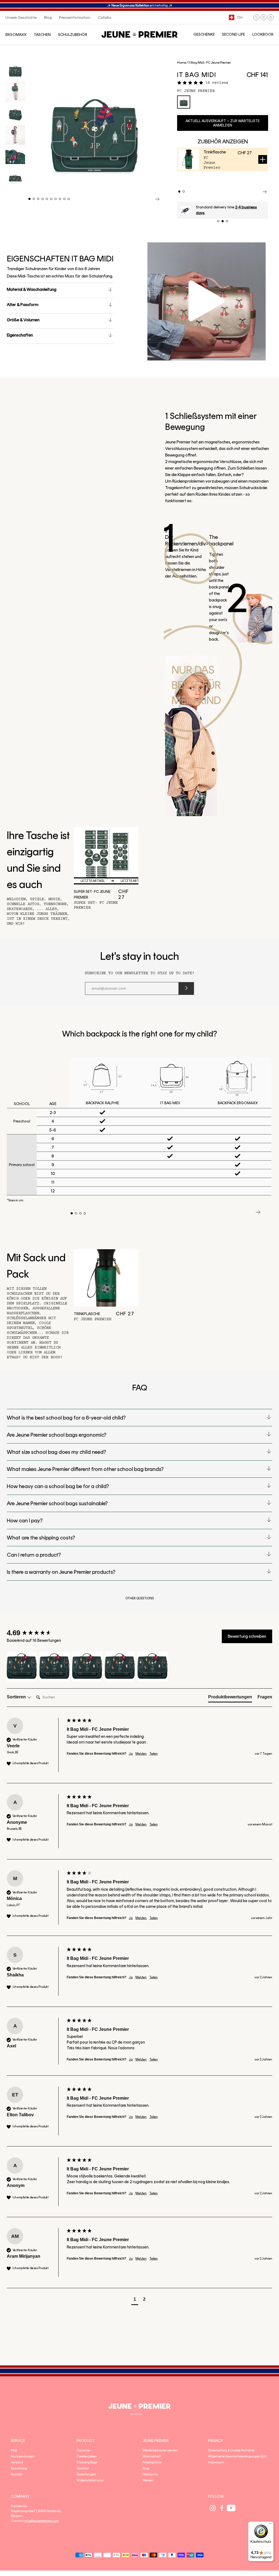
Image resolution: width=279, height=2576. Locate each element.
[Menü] (270, 2525)
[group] (35, 1633)
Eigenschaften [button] (20, 335)
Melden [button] (141, 1754)
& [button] (32, 289)
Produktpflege (87, 2462)
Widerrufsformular (90, 2480)
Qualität (83, 2468)
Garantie (83, 2450)
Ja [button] (131, 1754)
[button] (256, 17)
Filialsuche (150, 2474)
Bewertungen (86, 2474)
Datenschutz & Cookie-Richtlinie (231, 2450)
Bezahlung (19, 2468)
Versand (17, 2462)
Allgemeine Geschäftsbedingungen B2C (237, 2456)
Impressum (216, 2462)
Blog (146, 2468)
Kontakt (17, 2474)
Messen (148, 2480)
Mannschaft (152, 2456)
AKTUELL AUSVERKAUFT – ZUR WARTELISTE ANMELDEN (223, 123)
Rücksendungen (23, 2456)
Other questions (139, 1598)
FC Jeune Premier (196, 91)
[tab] (230, 1698)
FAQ (14, 2450)
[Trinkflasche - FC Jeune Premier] (106, 1278)
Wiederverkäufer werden (160, 2450)
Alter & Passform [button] (23, 305)
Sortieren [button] (17, 1697)
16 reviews (217, 83)
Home (182, 63)
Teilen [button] (154, 1754)
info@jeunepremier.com (42, 2521)
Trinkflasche (215, 152)
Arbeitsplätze (152, 2462)
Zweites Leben (87, 2456)
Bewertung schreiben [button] (247, 1636)
